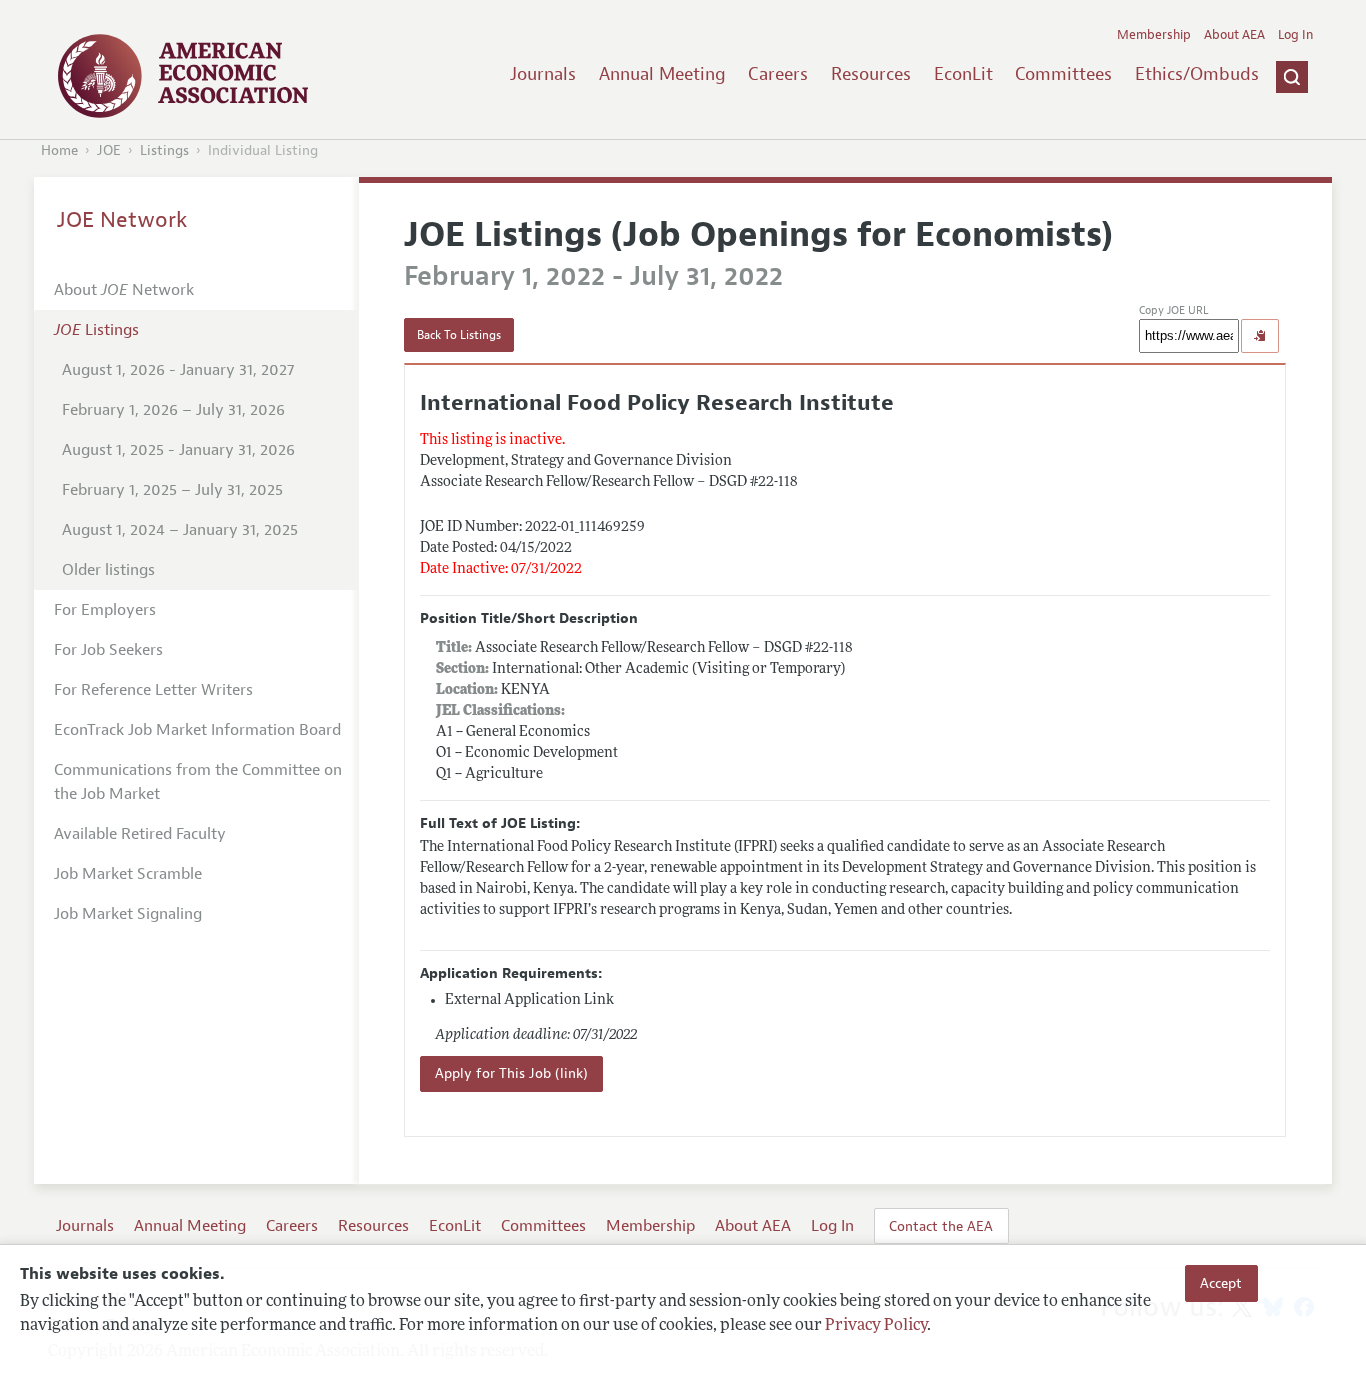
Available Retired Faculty (140, 834)
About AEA (1234, 35)
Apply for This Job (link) (511, 1073)
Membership (1154, 35)
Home (59, 150)
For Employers (105, 610)
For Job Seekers (108, 650)
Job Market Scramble (128, 874)
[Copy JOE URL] (1260, 336)
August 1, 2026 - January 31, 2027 (178, 370)
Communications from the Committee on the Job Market (198, 782)
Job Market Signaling (128, 914)
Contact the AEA (941, 1226)
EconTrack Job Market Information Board (197, 730)
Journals (543, 74)
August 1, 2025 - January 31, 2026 (178, 450)
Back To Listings (459, 335)
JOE (109, 150)
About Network (124, 290)
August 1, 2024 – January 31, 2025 (180, 530)
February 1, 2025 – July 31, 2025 (172, 490)
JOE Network (122, 220)
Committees (1063, 74)
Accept (1221, 1283)
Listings (164, 150)
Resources (871, 74)
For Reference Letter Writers (153, 690)
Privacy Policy (876, 1326)
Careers (778, 74)
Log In (1295, 35)
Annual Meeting (662, 74)
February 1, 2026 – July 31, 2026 (173, 410)
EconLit (963, 74)
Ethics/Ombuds (1197, 74)
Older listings (108, 570)
